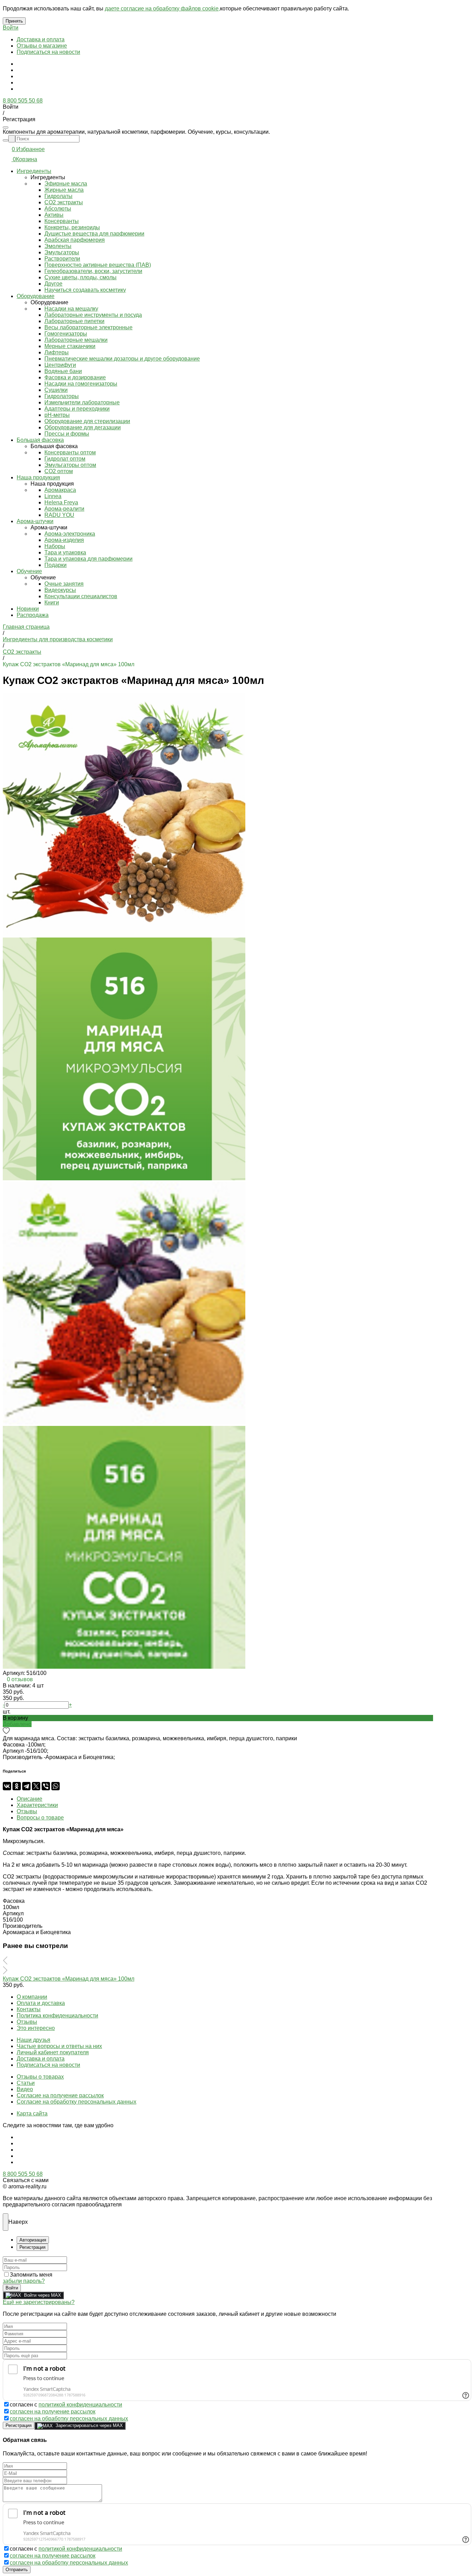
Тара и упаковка (65, 552)
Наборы (55, 546)
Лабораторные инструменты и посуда (93, 315)
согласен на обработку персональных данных (69, 2418)
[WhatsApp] (56, 1786)
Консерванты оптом (70, 452)
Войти (11, 28)
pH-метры (57, 415)
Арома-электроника (70, 534)
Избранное (31, 149)
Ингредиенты (34, 171)
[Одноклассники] (17, 1786)
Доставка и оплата (41, 39)
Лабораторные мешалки (76, 340)
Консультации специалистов (81, 596)
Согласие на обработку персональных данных (77, 2102)
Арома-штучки (35, 521)
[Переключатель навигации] (6, 127)
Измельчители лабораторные (82, 402)
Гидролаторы (62, 396)
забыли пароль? (24, 2281)
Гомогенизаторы (66, 334)
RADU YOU (59, 515)
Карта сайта (32, 2113)
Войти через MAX (43, 2295)
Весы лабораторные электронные (88, 327)
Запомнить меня (31, 2275)
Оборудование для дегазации (83, 427)
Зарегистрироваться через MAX (89, 2425)
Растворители (62, 259)
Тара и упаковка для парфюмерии (88, 559)
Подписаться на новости (48, 52)
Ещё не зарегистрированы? (39, 2302)
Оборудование (36, 296)
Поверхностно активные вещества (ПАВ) (98, 265)
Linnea (53, 496)
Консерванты (62, 221)
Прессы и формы (67, 434)
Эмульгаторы (62, 252)
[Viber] (46, 1786)
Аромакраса (60, 490)
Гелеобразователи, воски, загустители (93, 271)
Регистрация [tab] (32, 2247)
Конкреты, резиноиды (72, 227)
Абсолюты (58, 209)
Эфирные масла (66, 184)
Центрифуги (60, 365)
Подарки (56, 565)
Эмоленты (58, 246)
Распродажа (33, 615)
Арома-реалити (64, 509)
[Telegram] (26, 1786)
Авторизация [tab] (33, 2240)
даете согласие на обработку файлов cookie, (162, 9)
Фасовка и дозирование (75, 377)
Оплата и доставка (41, 2003)
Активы (54, 215)
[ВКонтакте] (7, 1786)
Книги (52, 602)
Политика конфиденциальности (57, 2016)
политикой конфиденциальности (80, 2405)
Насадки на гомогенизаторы (81, 384)
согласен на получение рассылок (53, 2412)
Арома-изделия (64, 540)
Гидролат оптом (65, 459)
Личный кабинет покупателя (53, 2052)
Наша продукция (38, 477)
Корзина (27, 159)
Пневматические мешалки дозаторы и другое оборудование (122, 359)
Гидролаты (58, 196)
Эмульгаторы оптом (70, 465)
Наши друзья (33, 2040)
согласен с (66, 2405)
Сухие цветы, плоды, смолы (81, 277)
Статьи (26, 2083)
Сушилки (56, 390)
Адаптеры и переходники (77, 409)
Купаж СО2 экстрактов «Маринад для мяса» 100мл (69, 1979)
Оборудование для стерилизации (87, 421)
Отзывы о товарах (40, 2077)
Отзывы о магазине (42, 46)
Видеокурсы (60, 590)
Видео (25, 2089)
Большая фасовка (40, 440)
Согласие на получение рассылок (60, 2095)
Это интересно (36, 2028)
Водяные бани (63, 371)
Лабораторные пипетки (74, 321)
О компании (32, 1997)
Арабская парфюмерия (75, 240)
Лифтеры (57, 352)
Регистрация (19, 2425)
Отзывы (27, 2022)
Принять (14, 21)
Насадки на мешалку (71, 309)
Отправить (17, 2570)
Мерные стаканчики (70, 346)
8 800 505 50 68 (23, 101)
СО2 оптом (59, 471)
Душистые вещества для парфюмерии (94, 234)
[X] (36, 1786)
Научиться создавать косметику (85, 290)
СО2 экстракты (64, 202)
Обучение (29, 571)
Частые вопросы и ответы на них (59, 2046)
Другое (53, 284)
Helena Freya (61, 502)
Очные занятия (64, 584)
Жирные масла (64, 190)
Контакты (29, 2009)
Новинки (28, 609)
